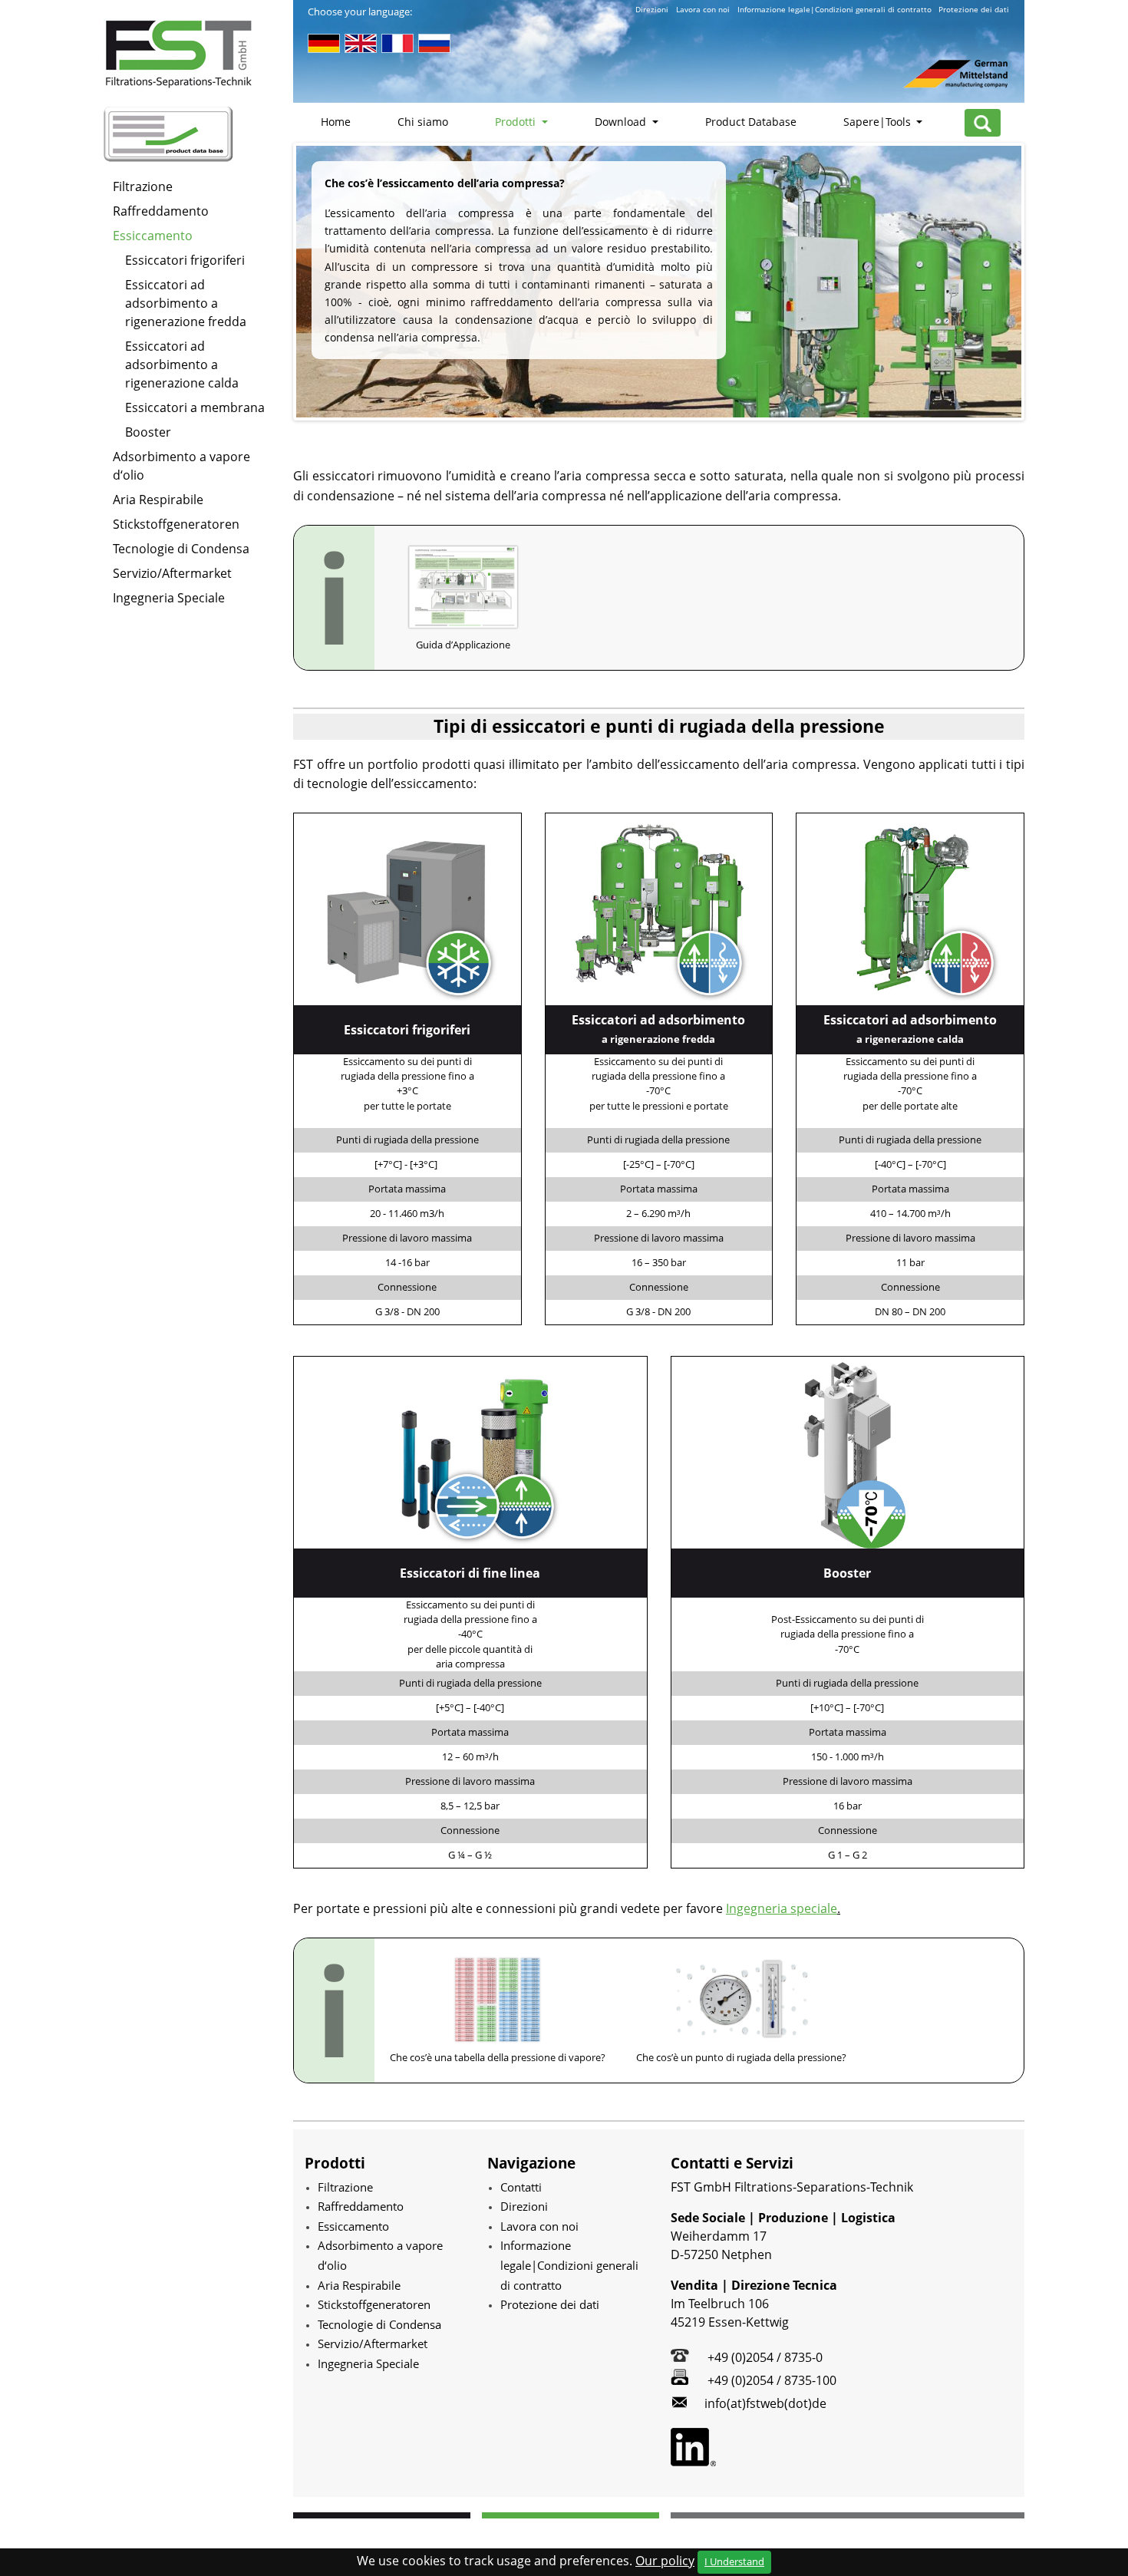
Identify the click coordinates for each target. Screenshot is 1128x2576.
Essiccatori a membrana (195, 407)
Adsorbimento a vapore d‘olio (181, 466)
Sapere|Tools (879, 122)
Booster (148, 432)
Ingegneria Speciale (169, 598)
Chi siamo (423, 122)
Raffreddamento (161, 211)
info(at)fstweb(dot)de (765, 2403)
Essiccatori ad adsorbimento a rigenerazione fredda (186, 303)
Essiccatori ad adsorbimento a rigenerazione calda (182, 364)
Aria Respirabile (158, 500)
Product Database (751, 122)
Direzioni (652, 10)
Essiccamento (153, 236)
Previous (273, 282)
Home (336, 122)
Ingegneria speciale (782, 1908)
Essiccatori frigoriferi (185, 260)
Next (1044, 282)
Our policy (665, 2561)
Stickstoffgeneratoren (176, 524)
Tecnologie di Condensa (181, 549)
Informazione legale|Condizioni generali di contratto (834, 10)
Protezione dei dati (974, 10)
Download (622, 122)
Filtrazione (143, 186)
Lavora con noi (703, 10)
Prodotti (517, 122)
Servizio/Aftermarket (172, 573)
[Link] (407, 908)
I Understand (734, 2561)
